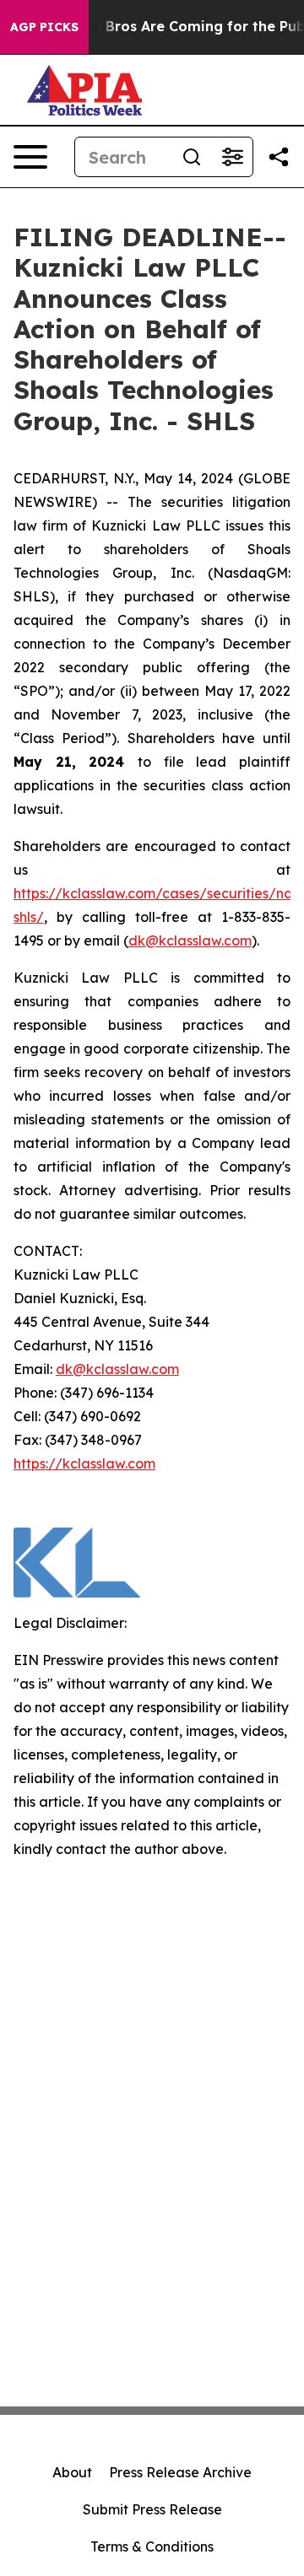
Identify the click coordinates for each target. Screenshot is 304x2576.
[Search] (192, 157)
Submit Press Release (152, 2509)
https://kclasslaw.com (84, 1463)
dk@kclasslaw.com (190, 940)
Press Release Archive (180, 2472)
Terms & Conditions (152, 2546)
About (72, 2472)
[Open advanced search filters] (232, 157)
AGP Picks (44, 27)
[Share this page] (279, 157)
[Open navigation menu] (30, 157)
